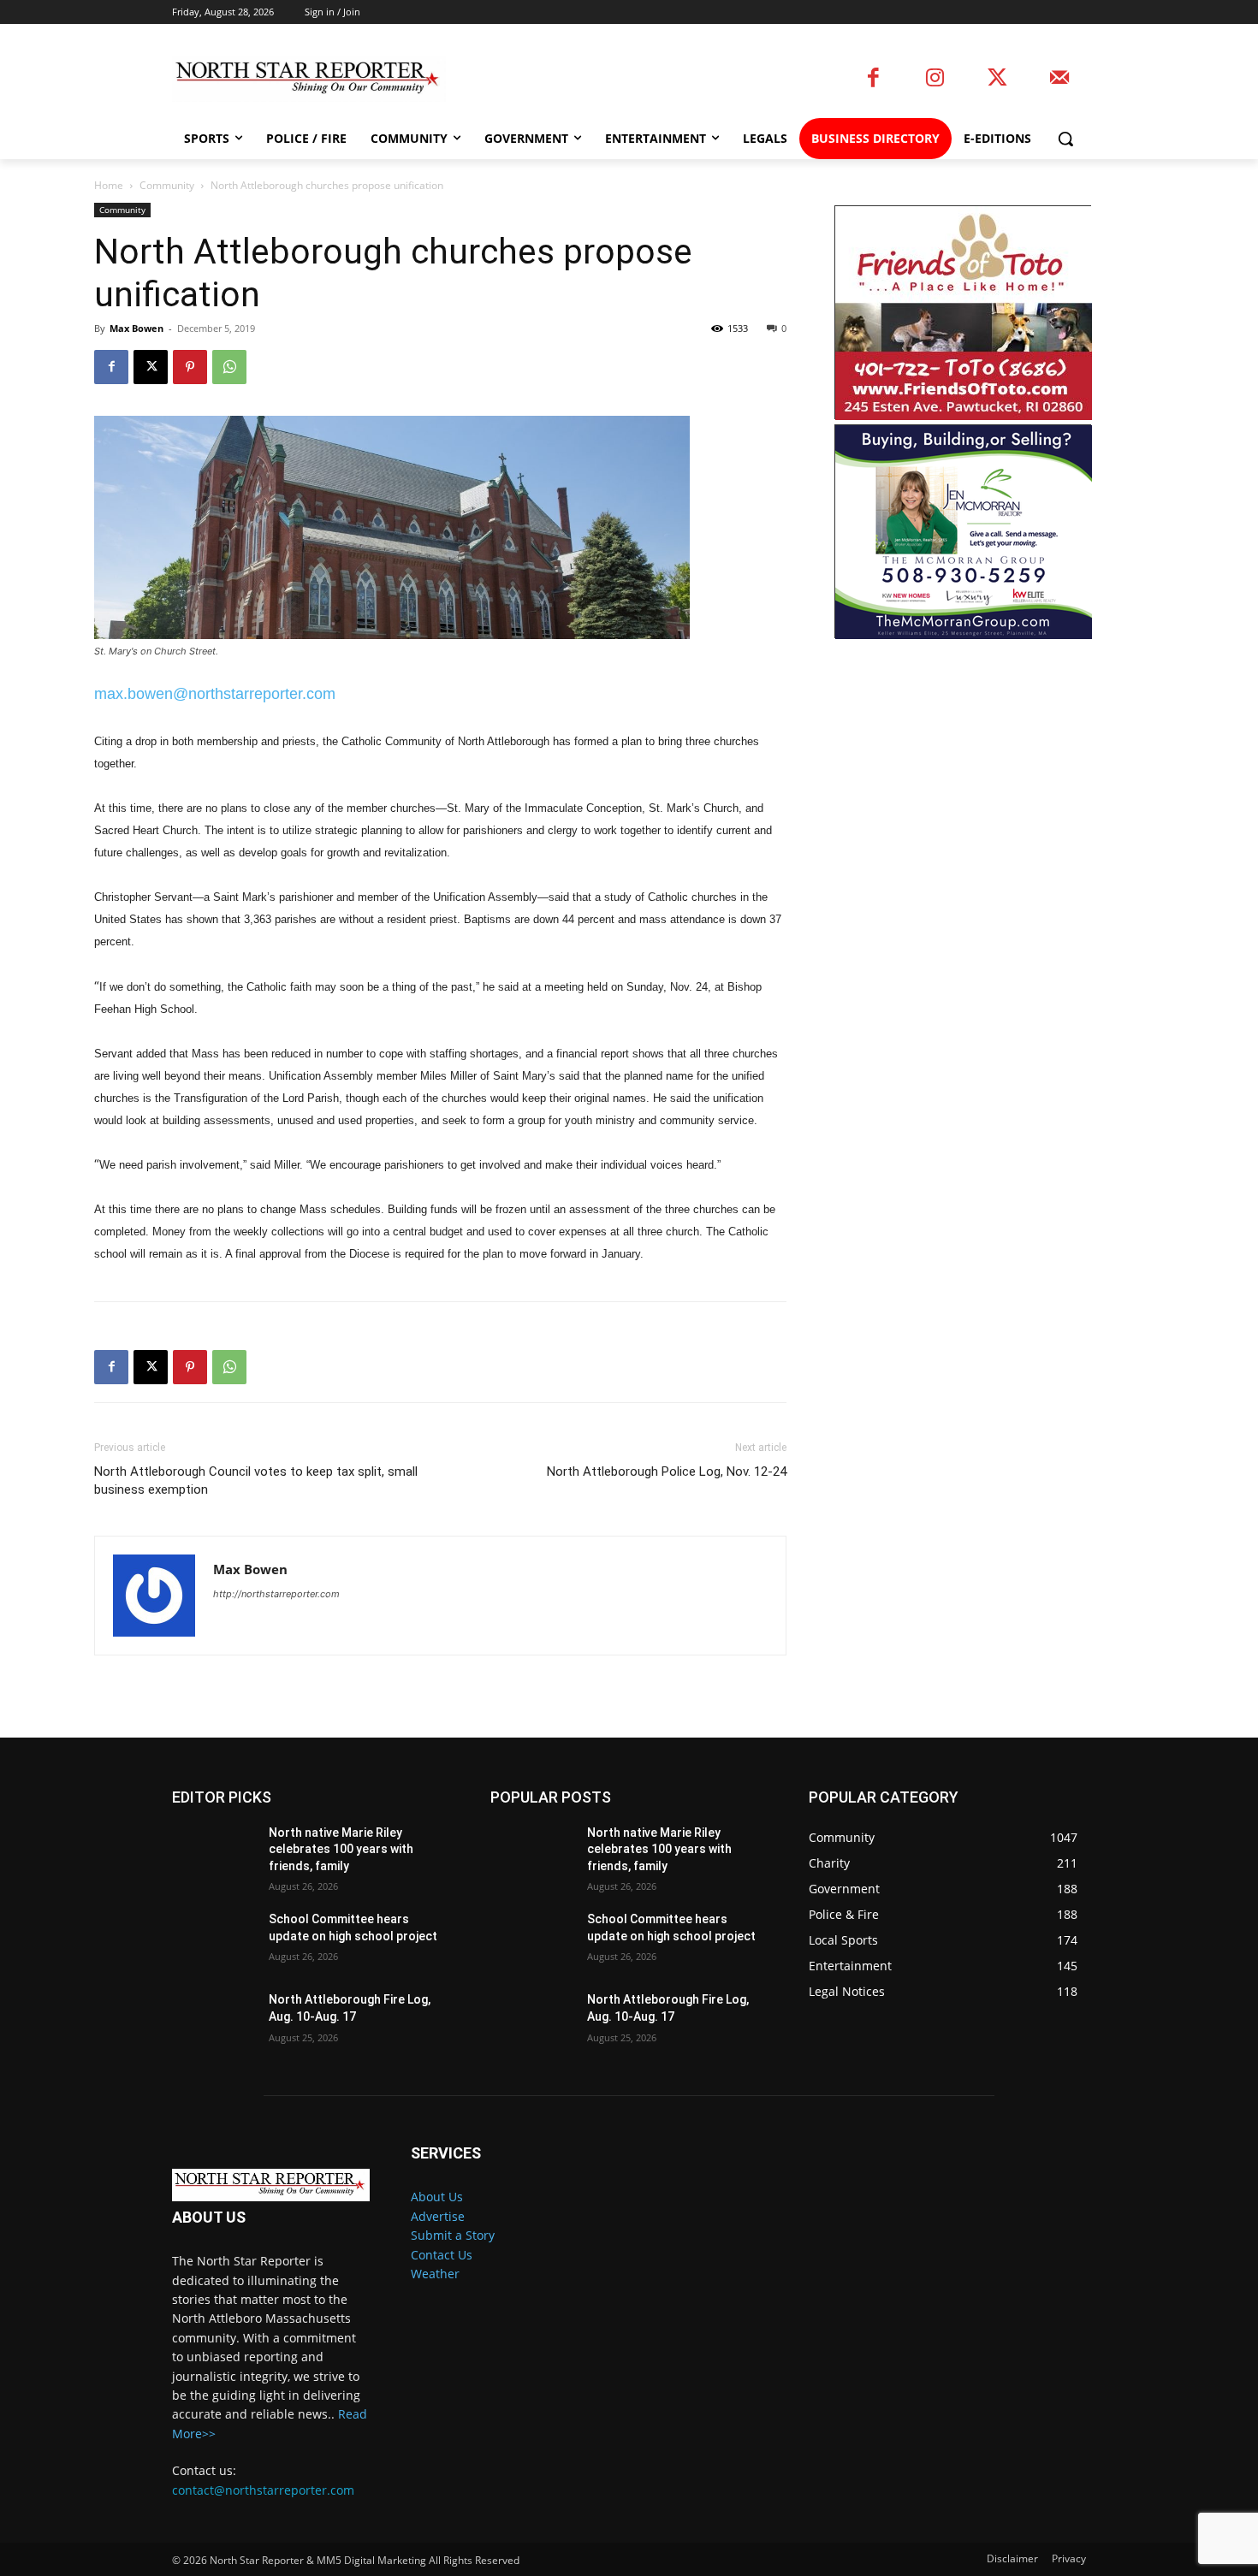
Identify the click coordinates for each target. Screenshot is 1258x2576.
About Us (437, 2197)
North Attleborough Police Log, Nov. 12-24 (667, 1472)
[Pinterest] (190, 367)
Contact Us (442, 2255)
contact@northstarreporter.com (263, 2490)
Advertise (438, 2216)
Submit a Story (453, 2235)
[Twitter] (997, 79)
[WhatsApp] (229, 367)
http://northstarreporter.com (276, 1594)
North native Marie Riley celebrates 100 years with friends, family (341, 1849)
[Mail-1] (1059, 79)
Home (109, 185)
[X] (151, 367)
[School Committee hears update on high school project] (214, 1940)
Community (167, 185)
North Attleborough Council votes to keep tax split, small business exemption (256, 1480)
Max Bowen (136, 328)
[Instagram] (935, 79)
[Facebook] (873, 79)
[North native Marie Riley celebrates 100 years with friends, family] (214, 1854)
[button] (1065, 139)
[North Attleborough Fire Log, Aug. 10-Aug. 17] (214, 2021)
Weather (435, 2274)
